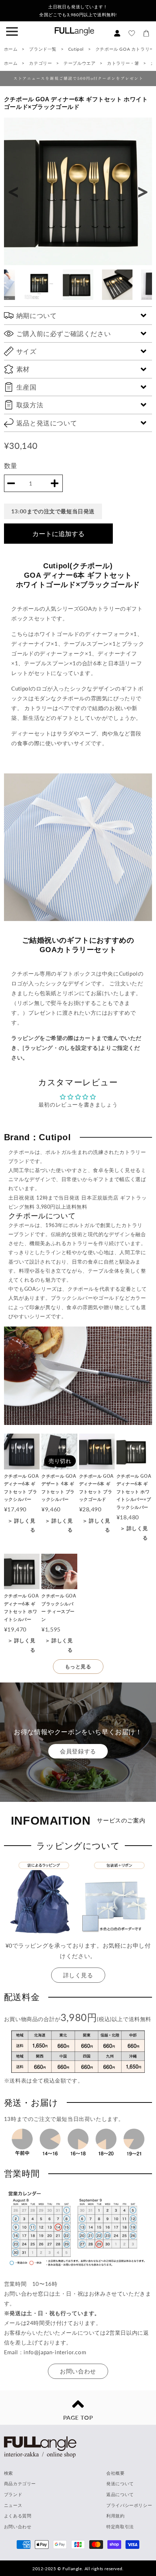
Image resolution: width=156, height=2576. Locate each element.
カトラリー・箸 (124, 63)
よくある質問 (18, 2516)
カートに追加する (58, 534)
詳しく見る (78, 1975)
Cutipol (77, 49)
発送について (120, 2484)
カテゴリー (40, 63)
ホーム (11, 49)
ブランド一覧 (43, 49)
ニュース (13, 2505)
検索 (9, 2473)
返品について (120, 2494)
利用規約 (115, 2516)
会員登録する (78, 1751)
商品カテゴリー (20, 2484)
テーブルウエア (80, 63)
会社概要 (115, 2473)
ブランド (13, 2494)
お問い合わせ (78, 2371)
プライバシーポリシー (129, 2505)
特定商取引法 (120, 2527)
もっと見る (78, 1666)
